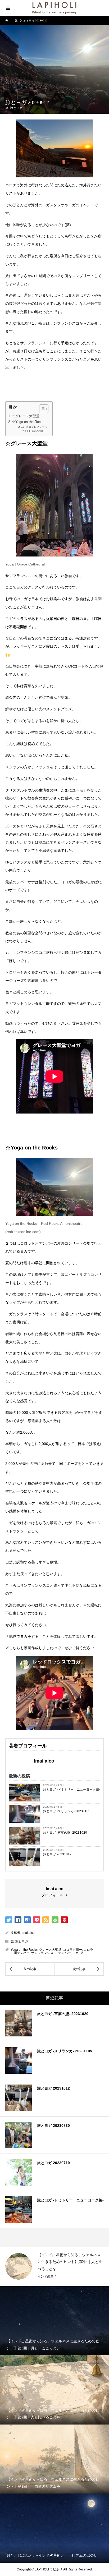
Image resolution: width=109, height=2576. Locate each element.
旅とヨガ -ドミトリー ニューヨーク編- (72, 1790)
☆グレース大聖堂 (26, 416)
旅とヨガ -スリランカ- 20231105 (67, 1811)
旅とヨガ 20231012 (57, 1854)
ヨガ (76, 1953)
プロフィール (52, 1895)
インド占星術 (47, 2276)
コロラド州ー (72, 1950)
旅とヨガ (16, 108)
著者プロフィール (37, 427)
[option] (54, 2266)
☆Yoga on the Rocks (28, 422)
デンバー (65, 1953)
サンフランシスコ (44, 1953)
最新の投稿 (37, 431)
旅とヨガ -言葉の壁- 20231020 (65, 1833)
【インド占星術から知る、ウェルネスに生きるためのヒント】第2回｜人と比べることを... (70, 2262)
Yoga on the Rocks (24, 1950)
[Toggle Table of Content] (41, 409)
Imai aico (28, 1933)
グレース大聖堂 (50, 1950)
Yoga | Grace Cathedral (25, 564)
